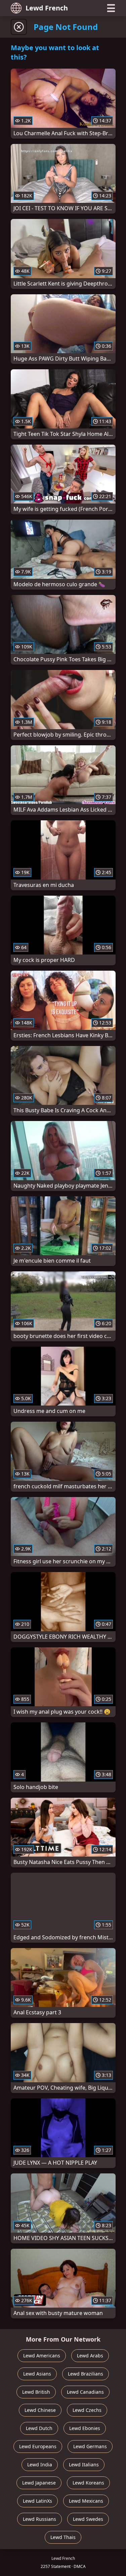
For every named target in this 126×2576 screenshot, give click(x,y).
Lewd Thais (63, 2537)
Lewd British (36, 2392)
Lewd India (40, 2465)
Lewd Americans (42, 2356)
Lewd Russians (39, 2519)
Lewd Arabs (90, 2356)
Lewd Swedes (88, 2519)
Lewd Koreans (88, 2483)
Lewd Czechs (87, 2410)
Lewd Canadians (85, 2392)
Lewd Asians (37, 2374)
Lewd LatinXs (37, 2501)
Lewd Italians (84, 2465)
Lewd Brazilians (86, 2374)
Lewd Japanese (39, 2483)
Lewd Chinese (40, 2410)
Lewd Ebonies (85, 2428)
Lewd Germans (90, 2446)
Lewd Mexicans (86, 2501)
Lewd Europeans (38, 2446)
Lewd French (47, 8)
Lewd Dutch (39, 2428)
